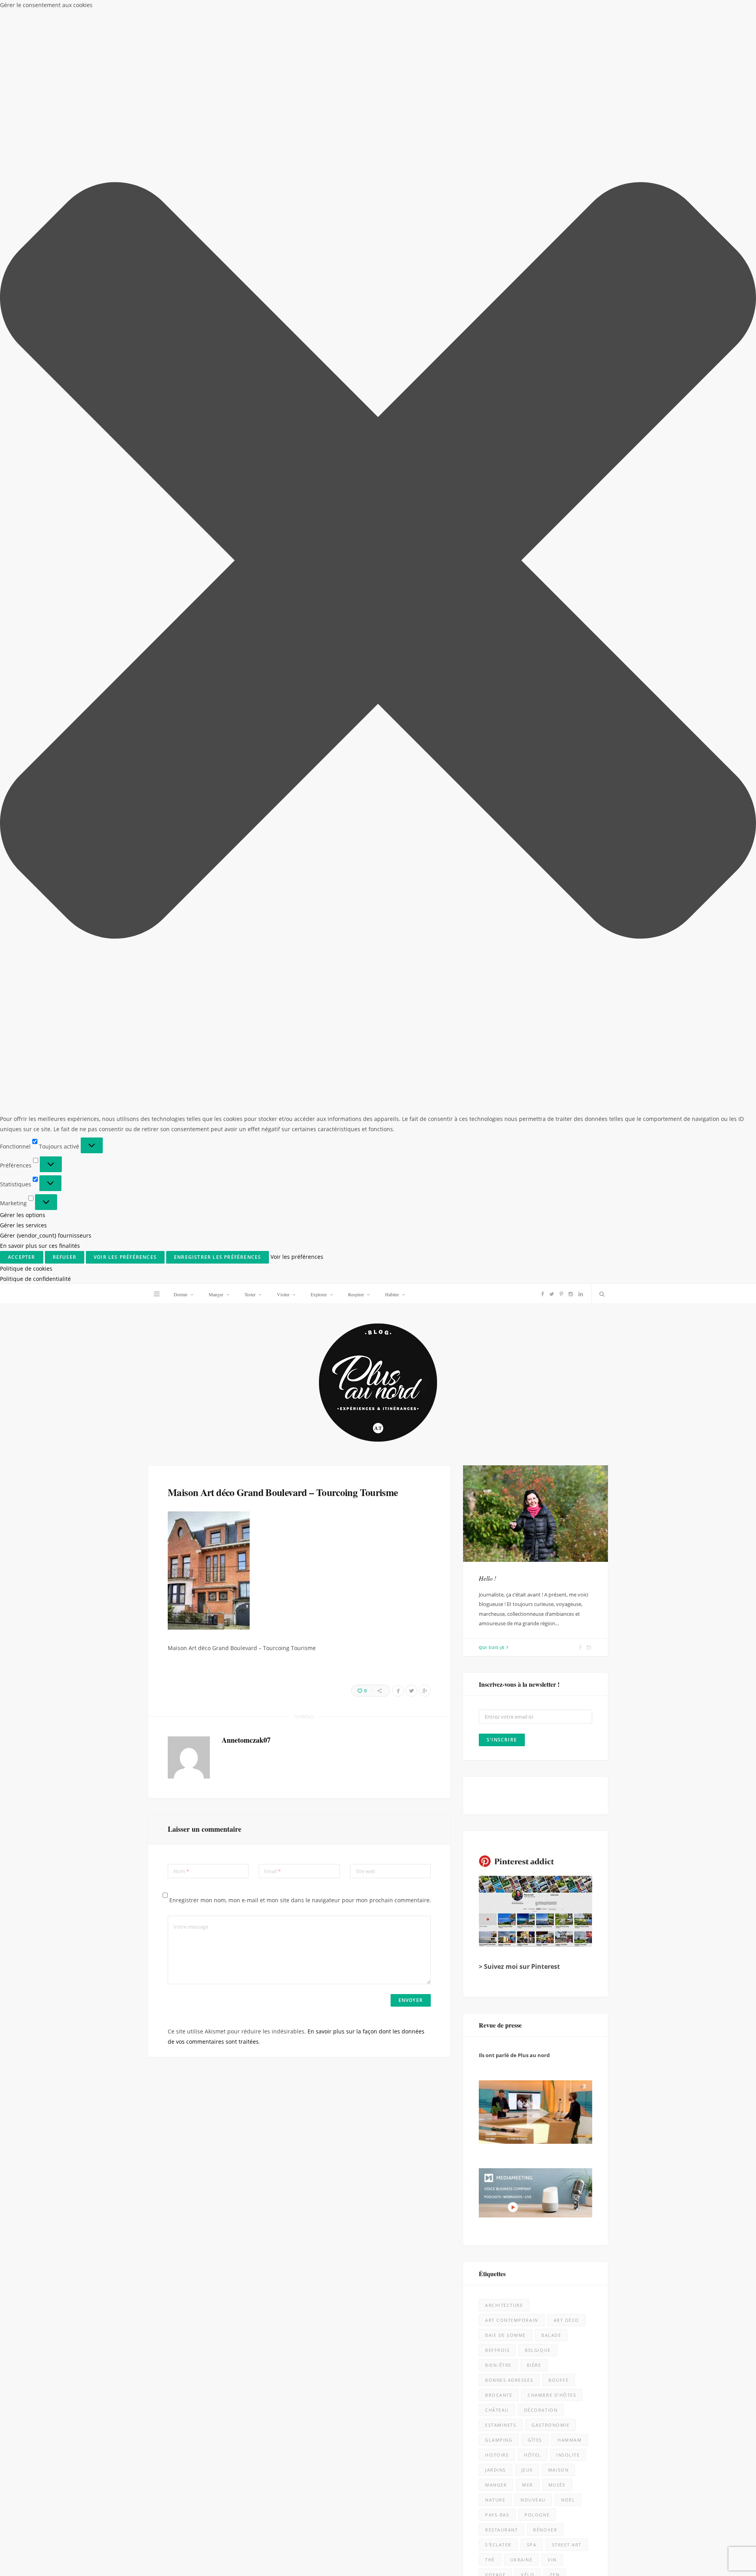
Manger (216, 10)
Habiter (392, 10)
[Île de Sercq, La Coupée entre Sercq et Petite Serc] (283, 2436)
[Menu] (157, 10)
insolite (568, 1171)
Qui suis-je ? (494, 363)
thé (490, 1276)
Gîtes (535, 1156)
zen (555, 1291)
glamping (499, 1156)
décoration (541, 1126)
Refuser (645, 2539)
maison (558, 1186)
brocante (499, 1111)
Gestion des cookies (345, 2564)
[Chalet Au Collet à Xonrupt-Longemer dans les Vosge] (283, 2245)
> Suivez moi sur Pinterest (519, 682)
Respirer (356, 10)
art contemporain (512, 1036)
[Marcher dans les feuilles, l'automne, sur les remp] (93, 1865)
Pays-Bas (497, 1231)
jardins (496, 1186)
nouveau (533, 1216)
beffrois (497, 1066)
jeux (527, 1186)
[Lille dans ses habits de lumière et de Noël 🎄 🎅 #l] (283, 1675)
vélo (528, 1291)
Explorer (319, 10)
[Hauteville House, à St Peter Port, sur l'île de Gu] (93, 2436)
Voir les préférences (712, 2539)
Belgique (538, 1066)
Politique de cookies (616, 2561)
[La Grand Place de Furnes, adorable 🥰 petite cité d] (473, 2055)
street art (567, 1261)
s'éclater (498, 1261)
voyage (495, 1291)
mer (528, 1201)
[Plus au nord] (378, 99)
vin (552, 1276)
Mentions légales (257, 2564)
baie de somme (506, 1051)
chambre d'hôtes (552, 1111)
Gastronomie (550, 1141)
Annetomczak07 (246, 456)
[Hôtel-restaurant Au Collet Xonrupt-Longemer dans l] (93, 2055)
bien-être (498, 1081)
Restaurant (501, 1246)
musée (557, 1201)
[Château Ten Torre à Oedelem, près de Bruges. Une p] (93, 2245)
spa (532, 1261)
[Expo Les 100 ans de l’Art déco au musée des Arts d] (473, 1675)
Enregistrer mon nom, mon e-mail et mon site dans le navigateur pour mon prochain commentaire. (300, 616)
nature (495, 1216)
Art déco (566, 1036)
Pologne (537, 1231)
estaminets (501, 1141)
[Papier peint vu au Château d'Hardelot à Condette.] (473, 2436)
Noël (568, 1216)
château (497, 1126)
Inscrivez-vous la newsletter (255, 1531)
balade (551, 1051)
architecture (504, 1021)
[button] (740, 2467)
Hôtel (533, 1171)
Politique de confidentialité (670, 2561)
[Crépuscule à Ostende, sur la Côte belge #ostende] (283, 2055)
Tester (250, 10)
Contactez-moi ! (500, 1342)
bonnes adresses (509, 1096)
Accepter (582, 2539)
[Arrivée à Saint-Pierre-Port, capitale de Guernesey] (473, 2245)
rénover (545, 1246)
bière (534, 1081)
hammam (570, 1156)
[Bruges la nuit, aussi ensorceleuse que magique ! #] (93, 1675)
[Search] (600, 10)
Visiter (283, 10)
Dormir (181, 10)
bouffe (559, 1096)
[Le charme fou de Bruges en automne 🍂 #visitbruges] (473, 1865)
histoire (497, 1171)
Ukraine (522, 1276)
